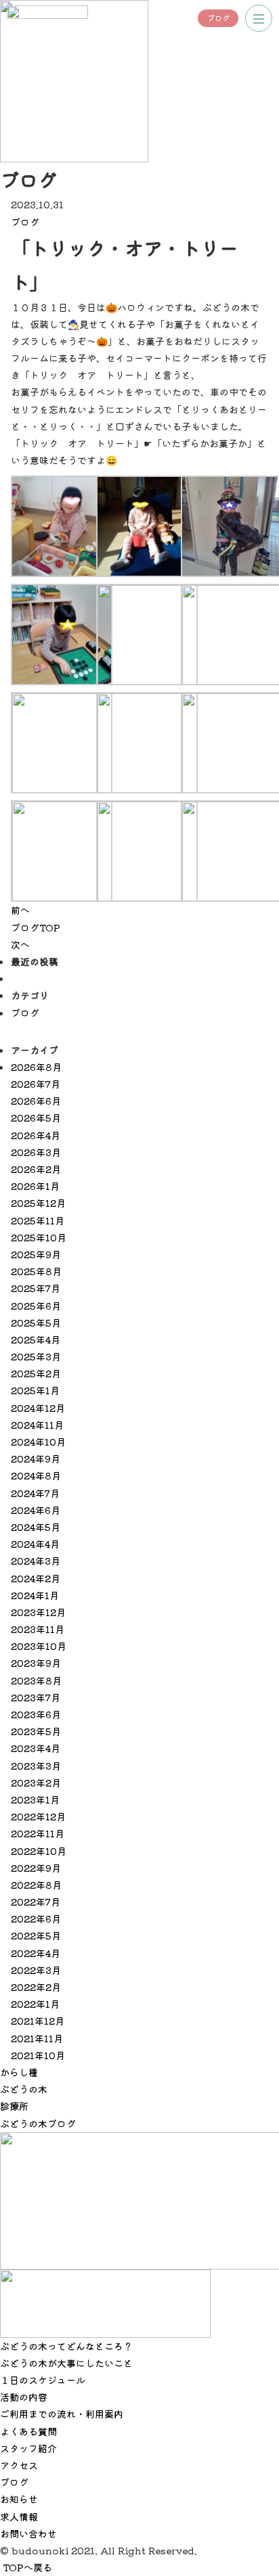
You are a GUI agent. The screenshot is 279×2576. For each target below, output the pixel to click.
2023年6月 (36, 1714)
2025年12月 (38, 1203)
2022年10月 (39, 1851)
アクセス (19, 2465)
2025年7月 (36, 1288)
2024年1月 (35, 1595)
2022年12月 (38, 1816)
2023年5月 (36, 1731)
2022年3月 (36, 1970)
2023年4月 (36, 1748)
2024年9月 (36, 1458)
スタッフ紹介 (28, 2448)
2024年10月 (38, 1442)
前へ (20, 910)
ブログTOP (36, 927)
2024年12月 (38, 1408)
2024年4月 (35, 1544)
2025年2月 (36, 1373)
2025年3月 (36, 1356)
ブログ (218, 18)
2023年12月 (38, 1612)
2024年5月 (36, 1527)
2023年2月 (36, 1782)
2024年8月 (36, 1475)
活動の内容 (24, 2397)
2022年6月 (36, 1918)
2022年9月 (36, 1868)
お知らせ (19, 2499)
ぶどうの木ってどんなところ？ (66, 2346)
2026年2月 (36, 1169)
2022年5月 (36, 1935)
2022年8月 (36, 1885)
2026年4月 (36, 1135)
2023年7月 (36, 1697)
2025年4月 (36, 1339)
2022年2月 (36, 1987)
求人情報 (19, 2516)
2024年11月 (37, 1425)
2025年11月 (38, 1220)
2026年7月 (36, 1084)
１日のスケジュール (43, 2380)
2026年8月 (36, 1067)
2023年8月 (36, 1680)
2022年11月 (38, 1833)
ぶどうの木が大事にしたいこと (66, 2363)
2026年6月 (36, 1101)
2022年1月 (35, 2004)
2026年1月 (35, 1186)
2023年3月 (36, 1766)
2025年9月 (36, 1254)
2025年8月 (36, 1271)
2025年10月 (39, 1237)
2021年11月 (37, 2038)
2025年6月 (36, 1306)
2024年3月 (36, 1561)
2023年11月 (38, 1629)
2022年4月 (36, 1953)
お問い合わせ (28, 2533)
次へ (20, 944)
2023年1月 (35, 1799)
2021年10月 (38, 2055)
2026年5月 (36, 1118)
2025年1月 (35, 1390)
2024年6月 (36, 1510)
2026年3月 (36, 1152)
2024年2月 (36, 1578)
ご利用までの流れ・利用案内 (62, 2414)
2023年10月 (39, 1646)
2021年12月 (38, 2021)
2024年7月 (35, 1493)
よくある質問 (28, 2431)
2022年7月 (36, 1902)
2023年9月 (36, 1663)
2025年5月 (36, 1322)
